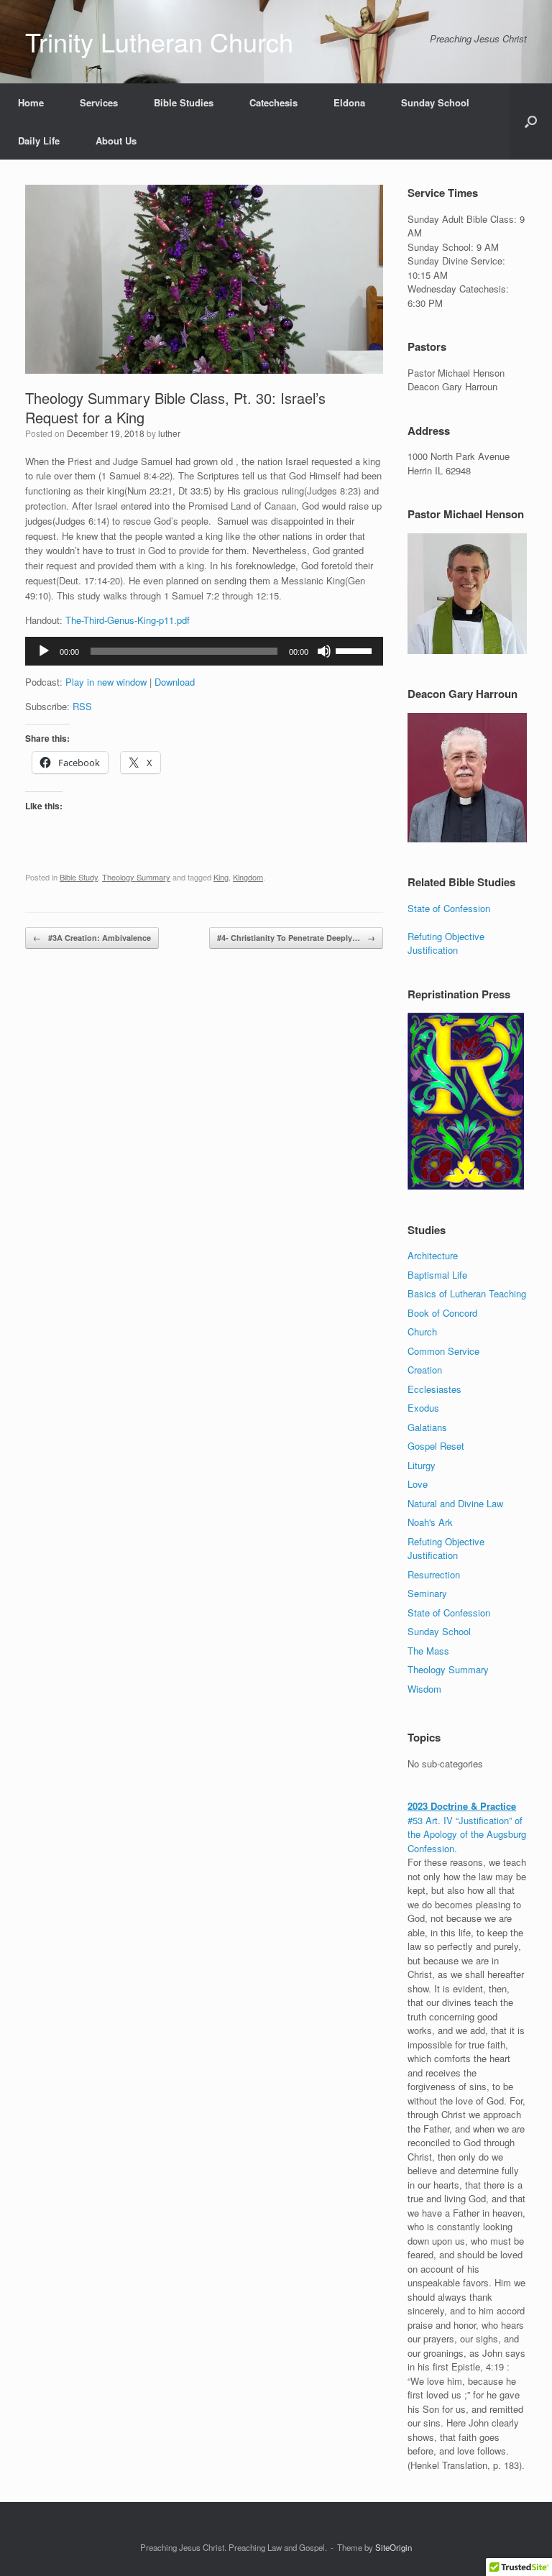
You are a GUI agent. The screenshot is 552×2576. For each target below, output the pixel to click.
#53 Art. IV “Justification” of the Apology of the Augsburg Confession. (467, 1834)
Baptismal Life (437, 1275)
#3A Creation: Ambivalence (92, 938)
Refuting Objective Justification (446, 943)
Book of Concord (442, 1313)
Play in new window (106, 682)
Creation (425, 1370)
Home (31, 102)
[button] (531, 121)
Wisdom (424, 1689)
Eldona (349, 102)
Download (175, 682)
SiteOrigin (394, 2547)
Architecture (433, 1255)
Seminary (427, 1593)
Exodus (423, 1408)
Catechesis (273, 102)
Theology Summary (136, 877)
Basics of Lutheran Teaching (467, 1293)
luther (169, 433)
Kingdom (248, 877)
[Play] (44, 651)
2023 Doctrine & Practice (462, 1806)
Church (422, 1331)
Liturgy (422, 1465)
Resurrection (434, 1574)
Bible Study (79, 877)
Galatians (427, 1427)
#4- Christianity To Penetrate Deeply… (296, 938)
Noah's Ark (430, 1522)
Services (99, 102)
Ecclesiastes (434, 1389)
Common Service (443, 1351)
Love (418, 1484)
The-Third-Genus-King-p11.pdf (128, 620)
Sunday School (435, 102)
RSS (82, 706)
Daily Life (39, 141)
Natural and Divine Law (455, 1503)
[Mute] (324, 651)
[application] (204, 651)
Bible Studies (184, 102)
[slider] (356, 650)
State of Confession (449, 908)
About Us (116, 141)
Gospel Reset (436, 1446)
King (221, 877)
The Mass (428, 1651)
